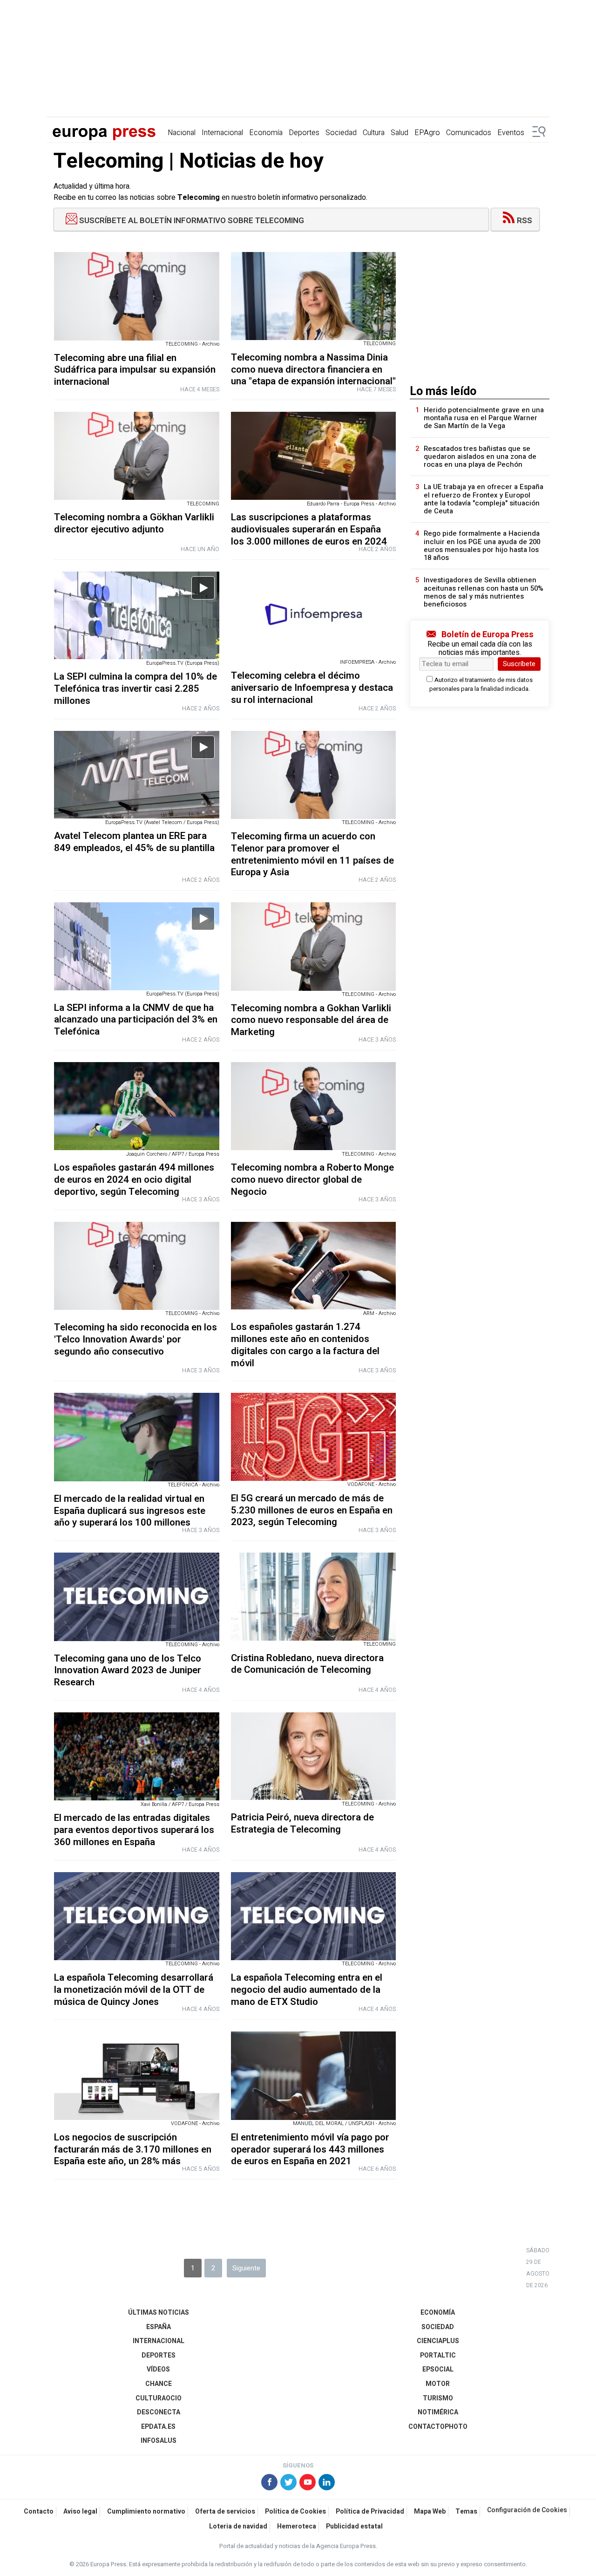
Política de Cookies (295, 2511)
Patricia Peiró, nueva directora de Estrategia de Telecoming (302, 1823)
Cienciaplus (438, 2341)
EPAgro (427, 133)
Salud (400, 133)
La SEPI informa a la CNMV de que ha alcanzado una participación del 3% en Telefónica (136, 1020)
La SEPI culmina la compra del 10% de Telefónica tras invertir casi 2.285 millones (135, 689)
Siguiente (246, 2268)
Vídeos (158, 2369)
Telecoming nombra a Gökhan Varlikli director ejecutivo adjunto (134, 523)
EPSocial (438, 2369)
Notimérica (438, 2412)
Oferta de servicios (225, 2511)
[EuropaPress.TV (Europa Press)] (137, 616)
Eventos (511, 133)
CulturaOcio (159, 2398)
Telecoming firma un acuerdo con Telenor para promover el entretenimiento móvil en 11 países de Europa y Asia (312, 854)
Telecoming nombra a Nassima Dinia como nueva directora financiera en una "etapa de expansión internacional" (313, 370)
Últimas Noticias (159, 2313)
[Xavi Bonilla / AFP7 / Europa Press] (137, 1756)
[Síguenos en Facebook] (269, 2483)
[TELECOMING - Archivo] (137, 296)
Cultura (374, 133)
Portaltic (438, 2355)
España (159, 2327)
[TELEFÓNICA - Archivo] (137, 1437)
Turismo (438, 2398)
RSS (525, 221)
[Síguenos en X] (288, 2483)
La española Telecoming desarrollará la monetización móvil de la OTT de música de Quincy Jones (134, 1990)
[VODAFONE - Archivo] (314, 1437)
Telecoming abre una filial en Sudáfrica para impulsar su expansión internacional (135, 370)
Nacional (182, 133)
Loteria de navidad (238, 2526)
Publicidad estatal (354, 2526)
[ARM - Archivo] (314, 1266)
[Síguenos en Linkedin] (327, 2483)
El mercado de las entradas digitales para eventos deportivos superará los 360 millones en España (134, 1830)
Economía (266, 133)
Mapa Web (430, 2511)
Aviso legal (80, 2511)
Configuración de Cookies (527, 2510)
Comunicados (469, 133)
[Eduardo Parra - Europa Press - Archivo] (314, 456)
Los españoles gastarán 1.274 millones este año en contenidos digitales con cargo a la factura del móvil (305, 1345)
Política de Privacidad (370, 2511)
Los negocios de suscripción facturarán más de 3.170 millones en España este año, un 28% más (133, 2150)
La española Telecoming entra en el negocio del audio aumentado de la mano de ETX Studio (307, 1990)
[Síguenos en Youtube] (308, 2483)
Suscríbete (519, 664)
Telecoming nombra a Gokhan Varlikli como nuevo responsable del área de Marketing (311, 1020)
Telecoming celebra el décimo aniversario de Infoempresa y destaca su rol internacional (312, 688)
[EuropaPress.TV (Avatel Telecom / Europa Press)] (137, 775)
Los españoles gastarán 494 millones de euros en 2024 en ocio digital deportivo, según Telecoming (134, 1180)
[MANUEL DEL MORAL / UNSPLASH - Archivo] (314, 2075)
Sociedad (341, 133)
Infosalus (159, 2441)
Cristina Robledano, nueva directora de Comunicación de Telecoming (307, 1664)
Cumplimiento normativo (146, 2511)
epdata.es (158, 2427)
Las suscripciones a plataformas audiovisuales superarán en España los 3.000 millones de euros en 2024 (309, 529)
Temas (466, 2511)
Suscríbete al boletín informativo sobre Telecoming (191, 221)
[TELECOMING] (314, 296)
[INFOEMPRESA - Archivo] (314, 615)
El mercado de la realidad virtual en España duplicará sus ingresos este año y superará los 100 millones (130, 1511)
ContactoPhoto (438, 2427)
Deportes (304, 133)
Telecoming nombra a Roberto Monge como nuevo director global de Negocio (312, 1180)
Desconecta (159, 2412)
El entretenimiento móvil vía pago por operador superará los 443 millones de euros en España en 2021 (310, 2150)
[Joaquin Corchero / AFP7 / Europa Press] (137, 1106)
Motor (438, 2384)
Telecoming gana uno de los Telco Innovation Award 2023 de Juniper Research (128, 1671)
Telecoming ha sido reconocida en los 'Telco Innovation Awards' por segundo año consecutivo (135, 1339)
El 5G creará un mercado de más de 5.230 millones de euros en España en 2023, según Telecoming (312, 1510)
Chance (159, 2384)
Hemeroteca (297, 2526)
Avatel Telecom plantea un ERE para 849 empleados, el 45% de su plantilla (134, 842)
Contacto (39, 2511)
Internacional (222, 133)
